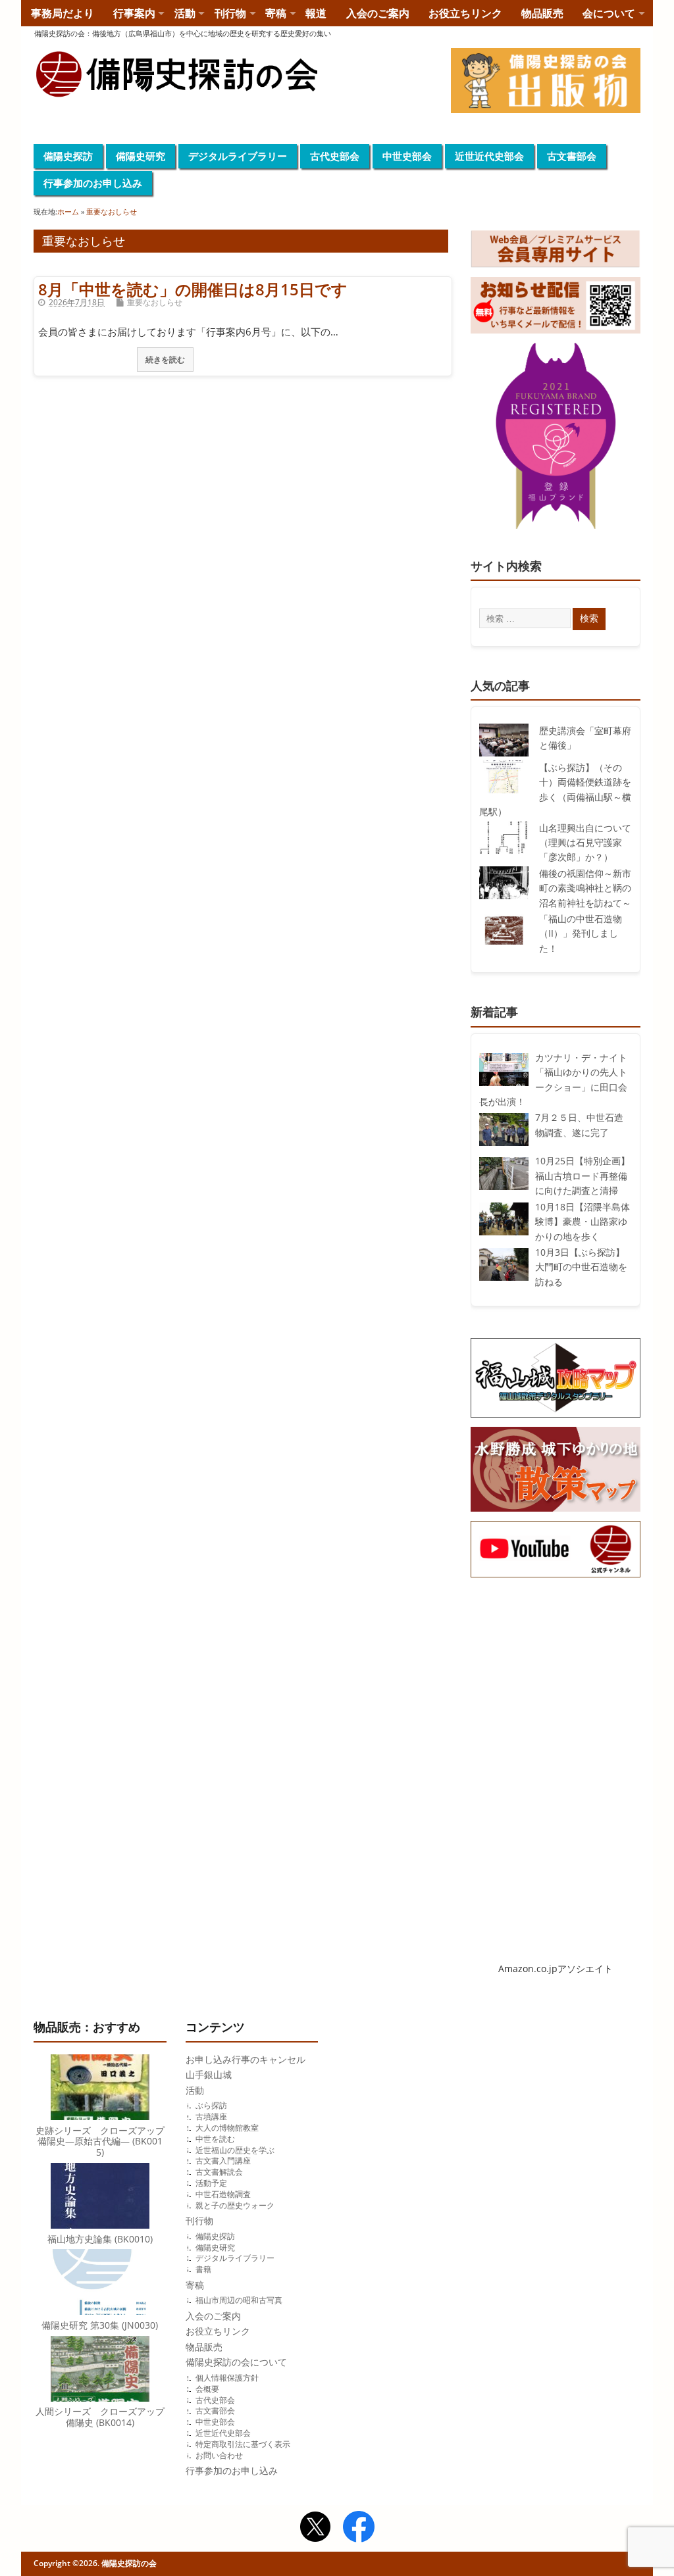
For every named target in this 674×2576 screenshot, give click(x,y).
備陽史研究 (141, 156)
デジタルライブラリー (238, 156)
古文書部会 (572, 156)
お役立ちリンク (465, 13)
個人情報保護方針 (227, 2378)
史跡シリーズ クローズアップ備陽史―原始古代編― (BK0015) (100, 2142)
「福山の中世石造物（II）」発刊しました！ (581, 934)
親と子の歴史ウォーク (235, 2205)
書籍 (203, 2269)
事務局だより (63, 13)
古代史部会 (335, 156)
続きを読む (165, 359)
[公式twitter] (315, 2528)
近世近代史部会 (489, 156)
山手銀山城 (209, 2075)
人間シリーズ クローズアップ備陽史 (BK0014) (100, 2417)
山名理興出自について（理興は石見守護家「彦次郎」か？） (585, 843)
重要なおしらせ (155, 302)
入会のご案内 (378, 13)
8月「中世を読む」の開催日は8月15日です (193, 289)
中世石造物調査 (223, 2194)
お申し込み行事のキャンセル (246, 2060)
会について (609, 13)
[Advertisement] (556, 1693)
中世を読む (215, 2139)
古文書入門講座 (223, 2161)
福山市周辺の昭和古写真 (239, 2300)
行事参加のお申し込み (93, 183)
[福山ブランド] (556, 439)
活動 (185, 13)
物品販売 (542, 13)
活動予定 (211, 2183)
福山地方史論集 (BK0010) (100, 2239)
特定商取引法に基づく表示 (243, 2444)
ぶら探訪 (211, 2105)
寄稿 (276, 13)
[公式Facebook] (359, 2528)
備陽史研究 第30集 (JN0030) (100, 2325)
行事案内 (134, 13)
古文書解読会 (219, 2172)
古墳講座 (211, 2117)
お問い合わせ (219, 2455)
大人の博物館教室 (227, 2128)
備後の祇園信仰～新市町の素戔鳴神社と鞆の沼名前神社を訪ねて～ (585, 888)
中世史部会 (407, 156)
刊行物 (230, 13)
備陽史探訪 (68, 156)
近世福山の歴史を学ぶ (235, 2150)
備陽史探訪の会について (236, 2362)
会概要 (207, 2389)
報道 (316, 13)
